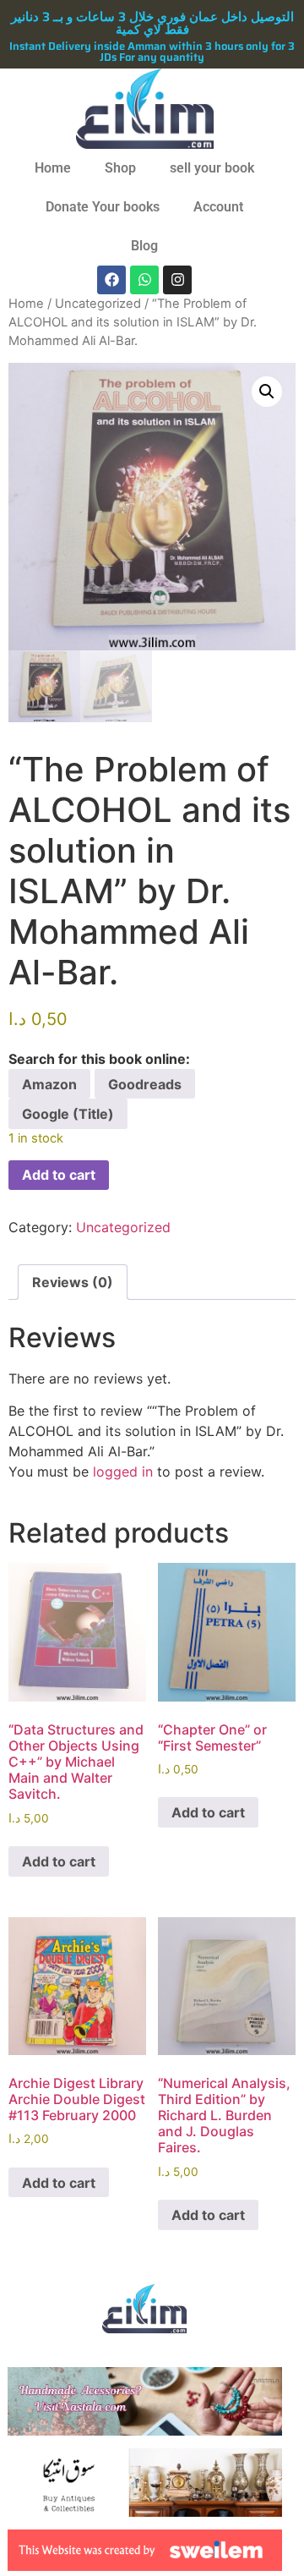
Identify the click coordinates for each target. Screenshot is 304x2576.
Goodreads (145, 1084)
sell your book (212, 168)
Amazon (49, 1084)
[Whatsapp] (144, 280)
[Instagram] (177, 280)
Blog (144, 246)
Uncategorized (98, 304)
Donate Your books (103, 207)
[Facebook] (111, 280)
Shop (120, 168)
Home (53, 168)
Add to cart (59, 1175)
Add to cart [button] (59, 1861)
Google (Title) (68, 1114)
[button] (267, 392)
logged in (123, 1472)
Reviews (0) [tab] (73, 1282)
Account (218, 207)
